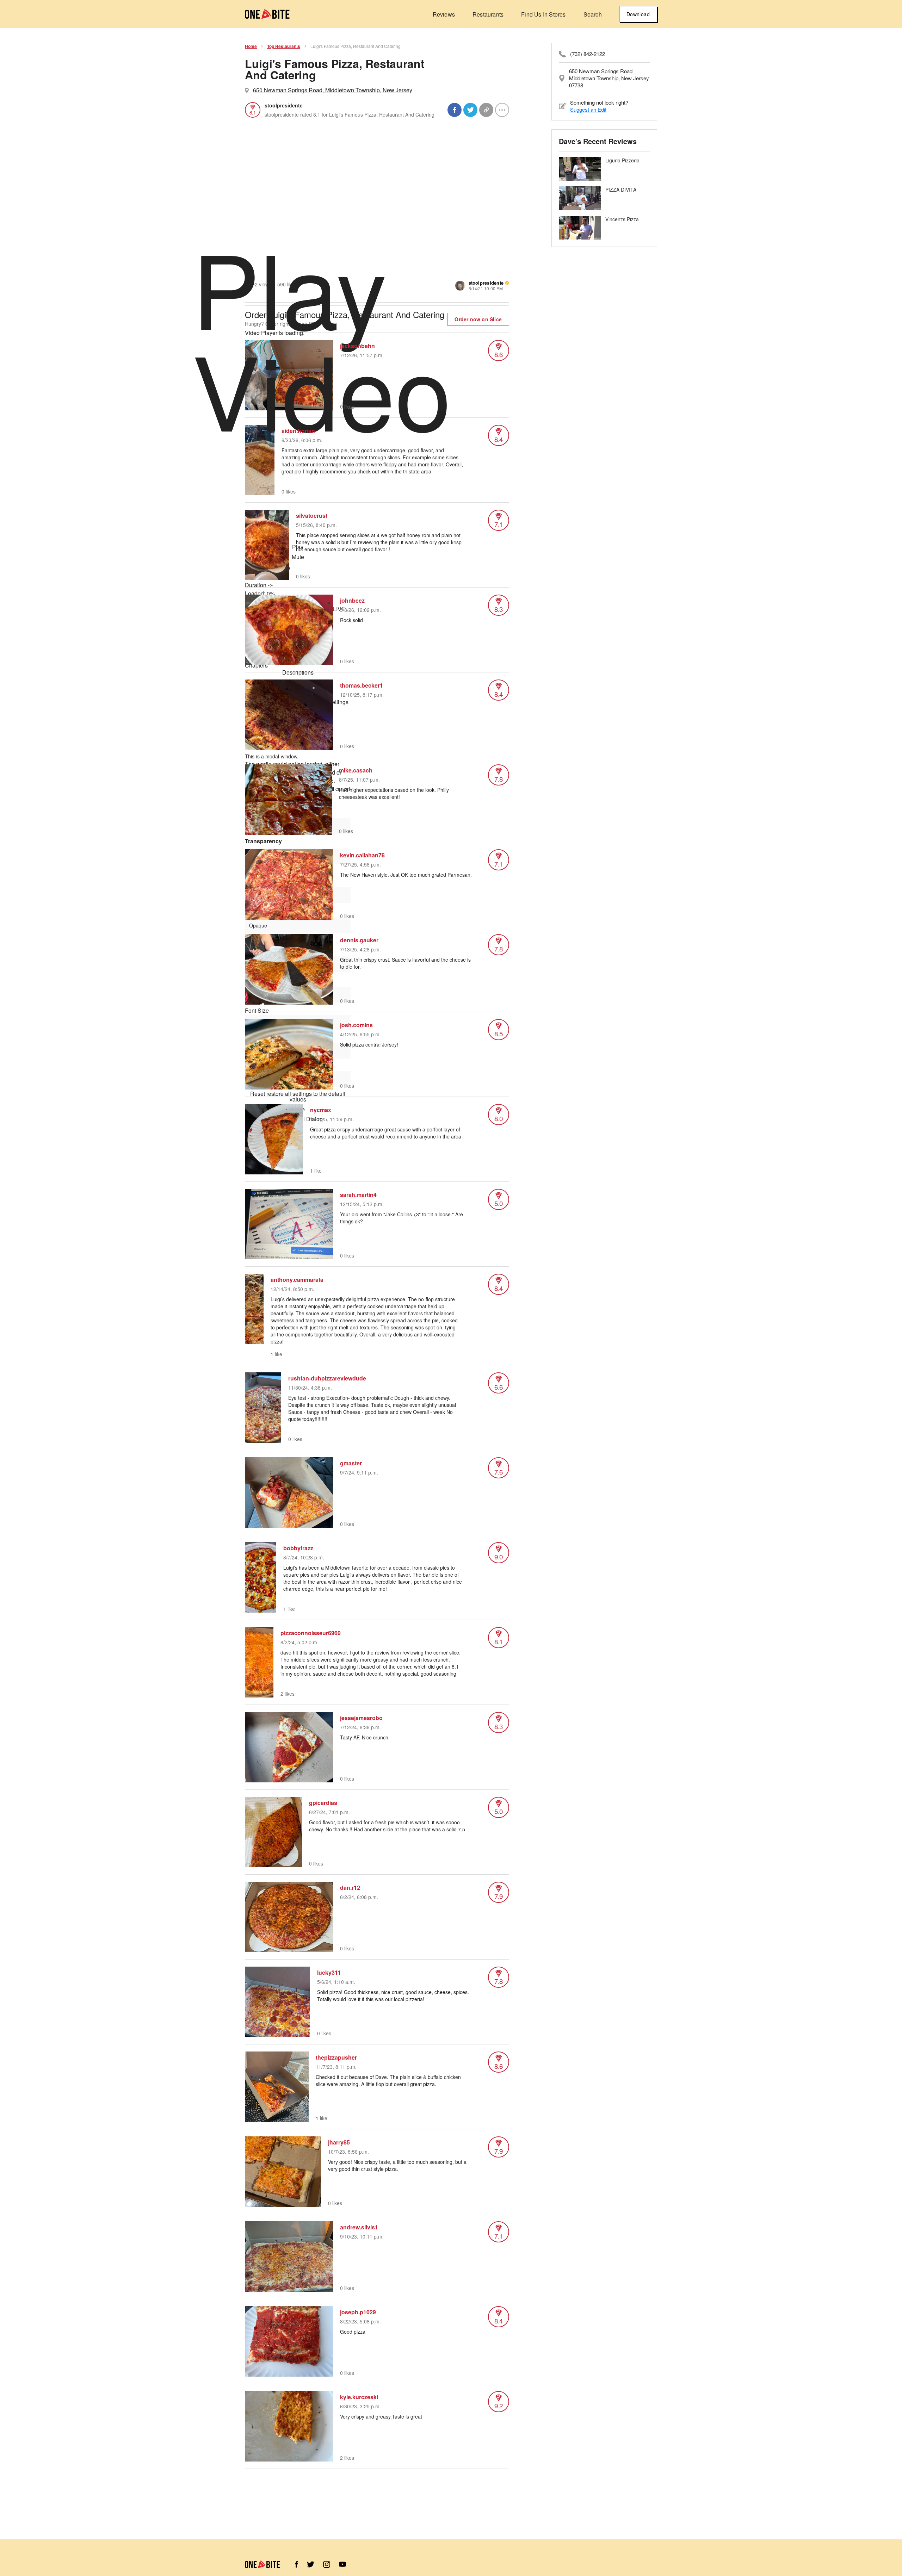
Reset (298, 1097)
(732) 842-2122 (588, 54)
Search (593, 14)
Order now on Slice (478, 319)
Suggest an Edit (588, 109)
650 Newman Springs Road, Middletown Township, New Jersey (333, 90)
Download (638, 14)
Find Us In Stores (543, 14)
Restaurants (488, 14)
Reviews (444, 14)
